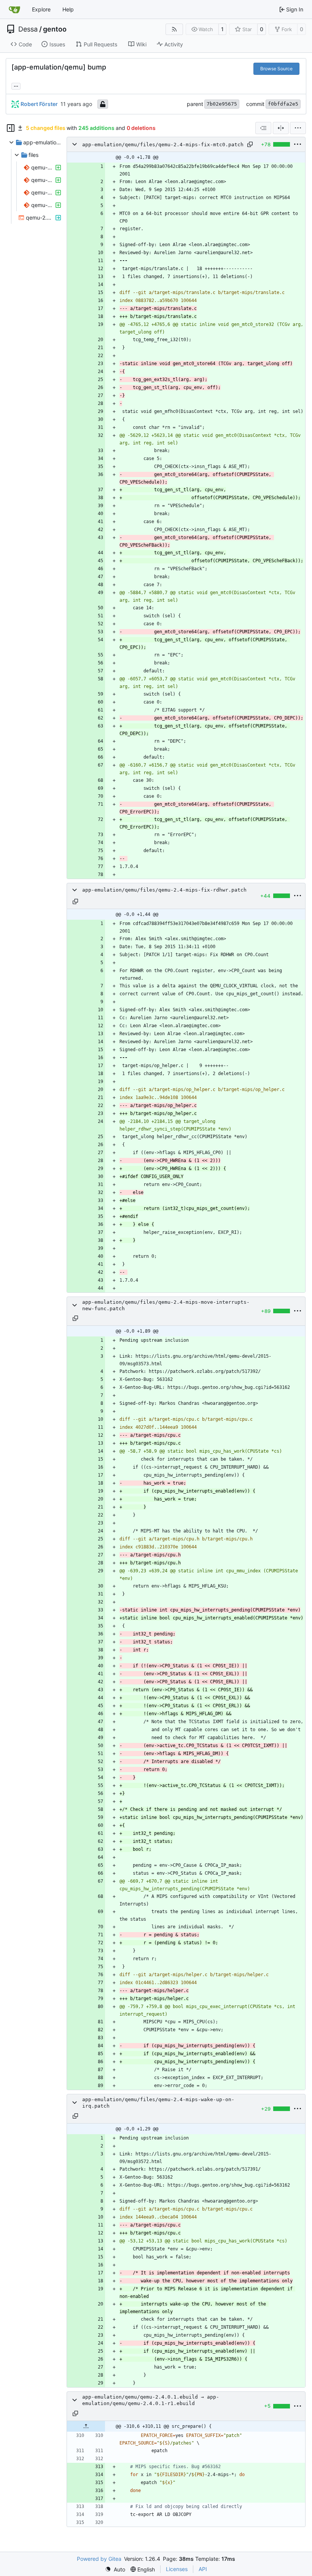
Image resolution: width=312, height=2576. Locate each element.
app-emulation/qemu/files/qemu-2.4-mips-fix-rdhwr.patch (164, 890)
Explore (41, 9)
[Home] (14, 9)
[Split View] (281, 128)
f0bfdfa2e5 (283, 104)
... (16, 85)
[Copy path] (250, 144)
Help (68, 9)
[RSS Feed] (174, 29)
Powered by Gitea (99, 2559)
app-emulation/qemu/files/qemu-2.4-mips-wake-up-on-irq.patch (158, 2103)
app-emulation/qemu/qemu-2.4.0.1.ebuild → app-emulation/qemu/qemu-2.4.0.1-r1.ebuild (151, 2400)
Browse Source (276, 69)
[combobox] (263, 128)
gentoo (55, 29)
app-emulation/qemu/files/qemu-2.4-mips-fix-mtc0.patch (163, 145)
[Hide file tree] (11, 128)
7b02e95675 (222, 104)
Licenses (177, 2569)
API (203, 2569)
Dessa (28, 29)
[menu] (298, 128)
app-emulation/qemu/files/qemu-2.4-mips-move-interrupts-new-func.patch (166, 1305)
